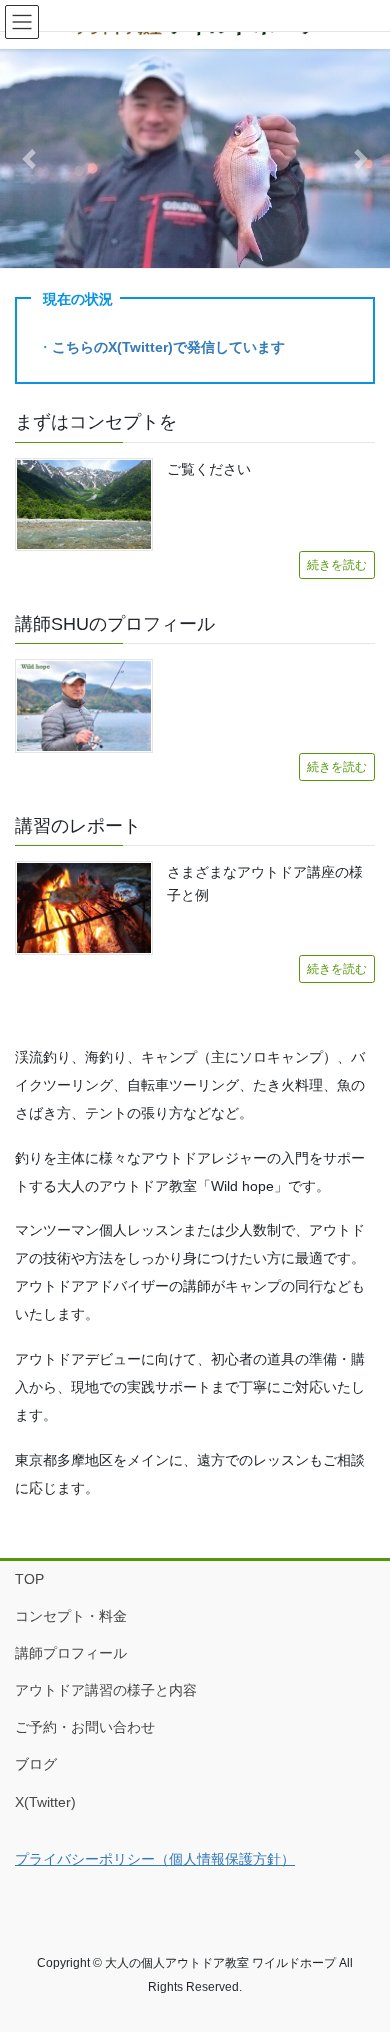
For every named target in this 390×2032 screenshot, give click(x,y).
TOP (29, 1579)
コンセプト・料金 (71, 1616)
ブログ (36, 1764)
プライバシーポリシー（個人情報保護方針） (155, 1859)
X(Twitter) (45, 1802)
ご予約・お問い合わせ (85, 1727)
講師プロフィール (71, 1653)
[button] (29, 158)
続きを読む (337, 565)
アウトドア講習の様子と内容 (106, 1690)
